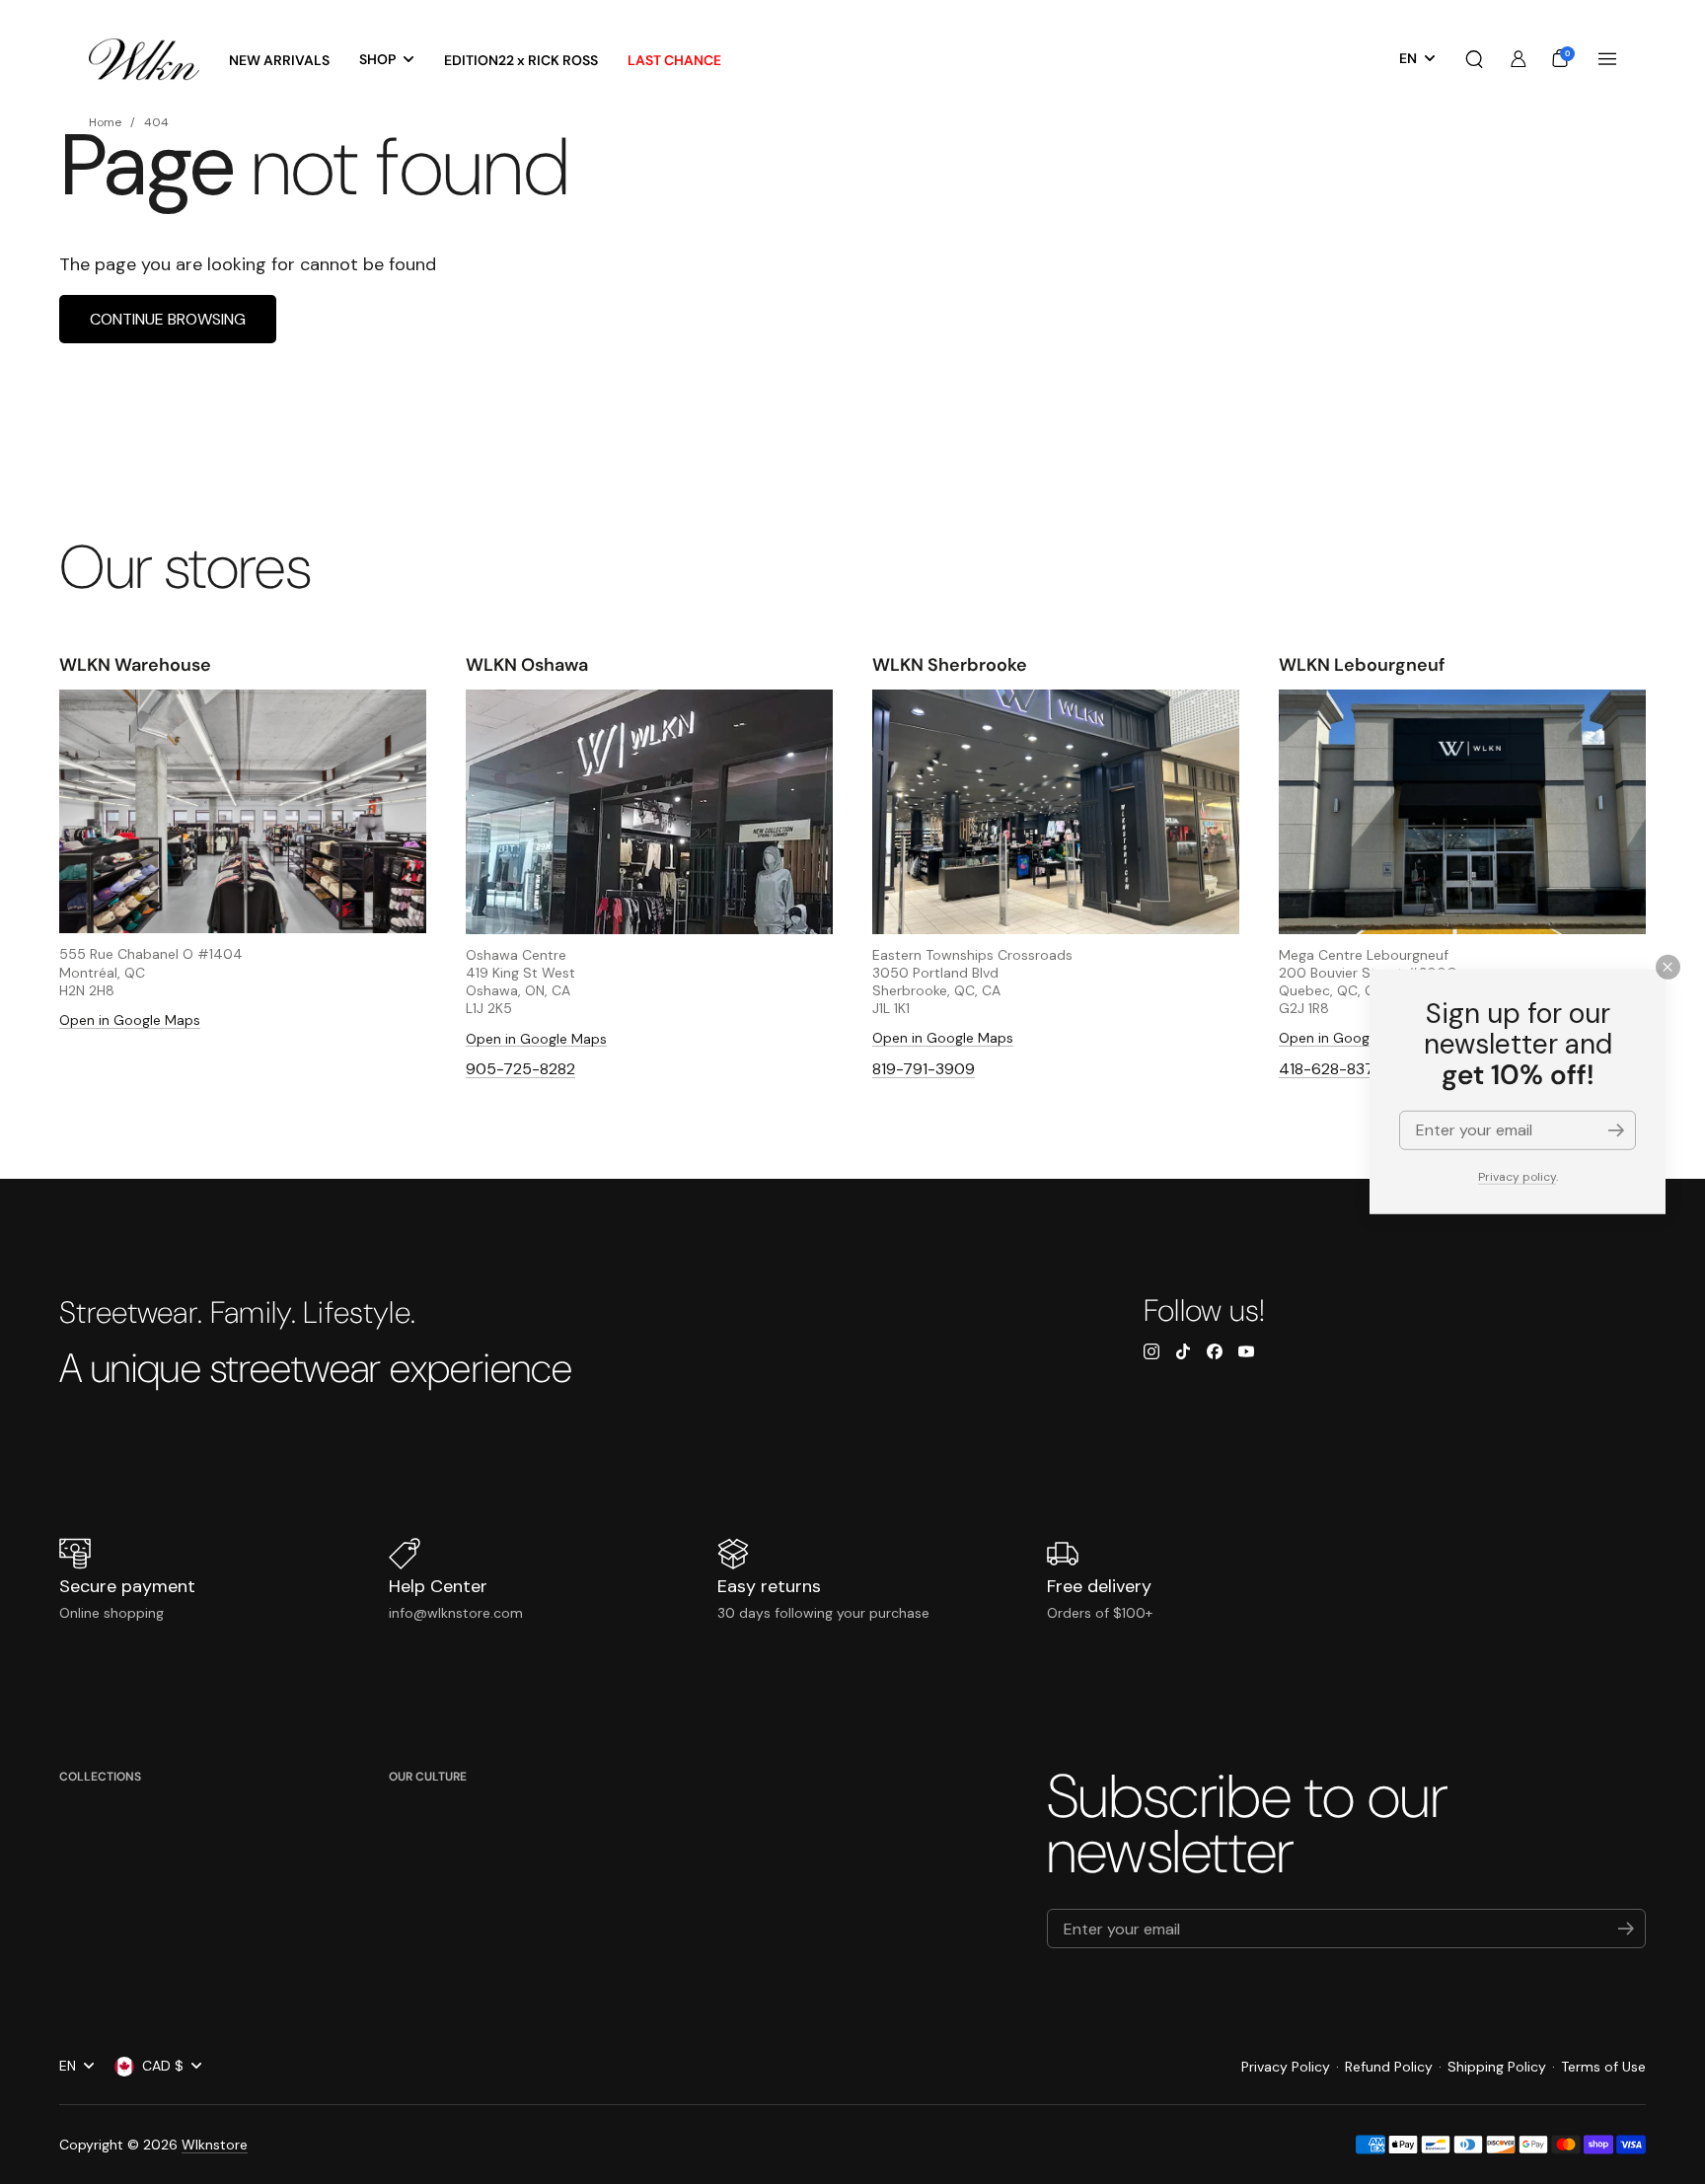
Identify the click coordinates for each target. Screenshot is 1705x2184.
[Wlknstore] (144, 60)
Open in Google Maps (130, 1020)
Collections (100, 1777)
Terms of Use (1603, 2067)
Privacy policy (1517, 1177)
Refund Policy (1389, 2067)
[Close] (1668, 967)
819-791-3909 (924, 1069)
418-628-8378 (1331, 1069)
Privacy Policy (1286, 2067)
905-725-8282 (520, 1069)
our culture (428, 1777)
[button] (1474, 59)
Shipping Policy (1497, 2067)
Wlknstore (215, 2145)
